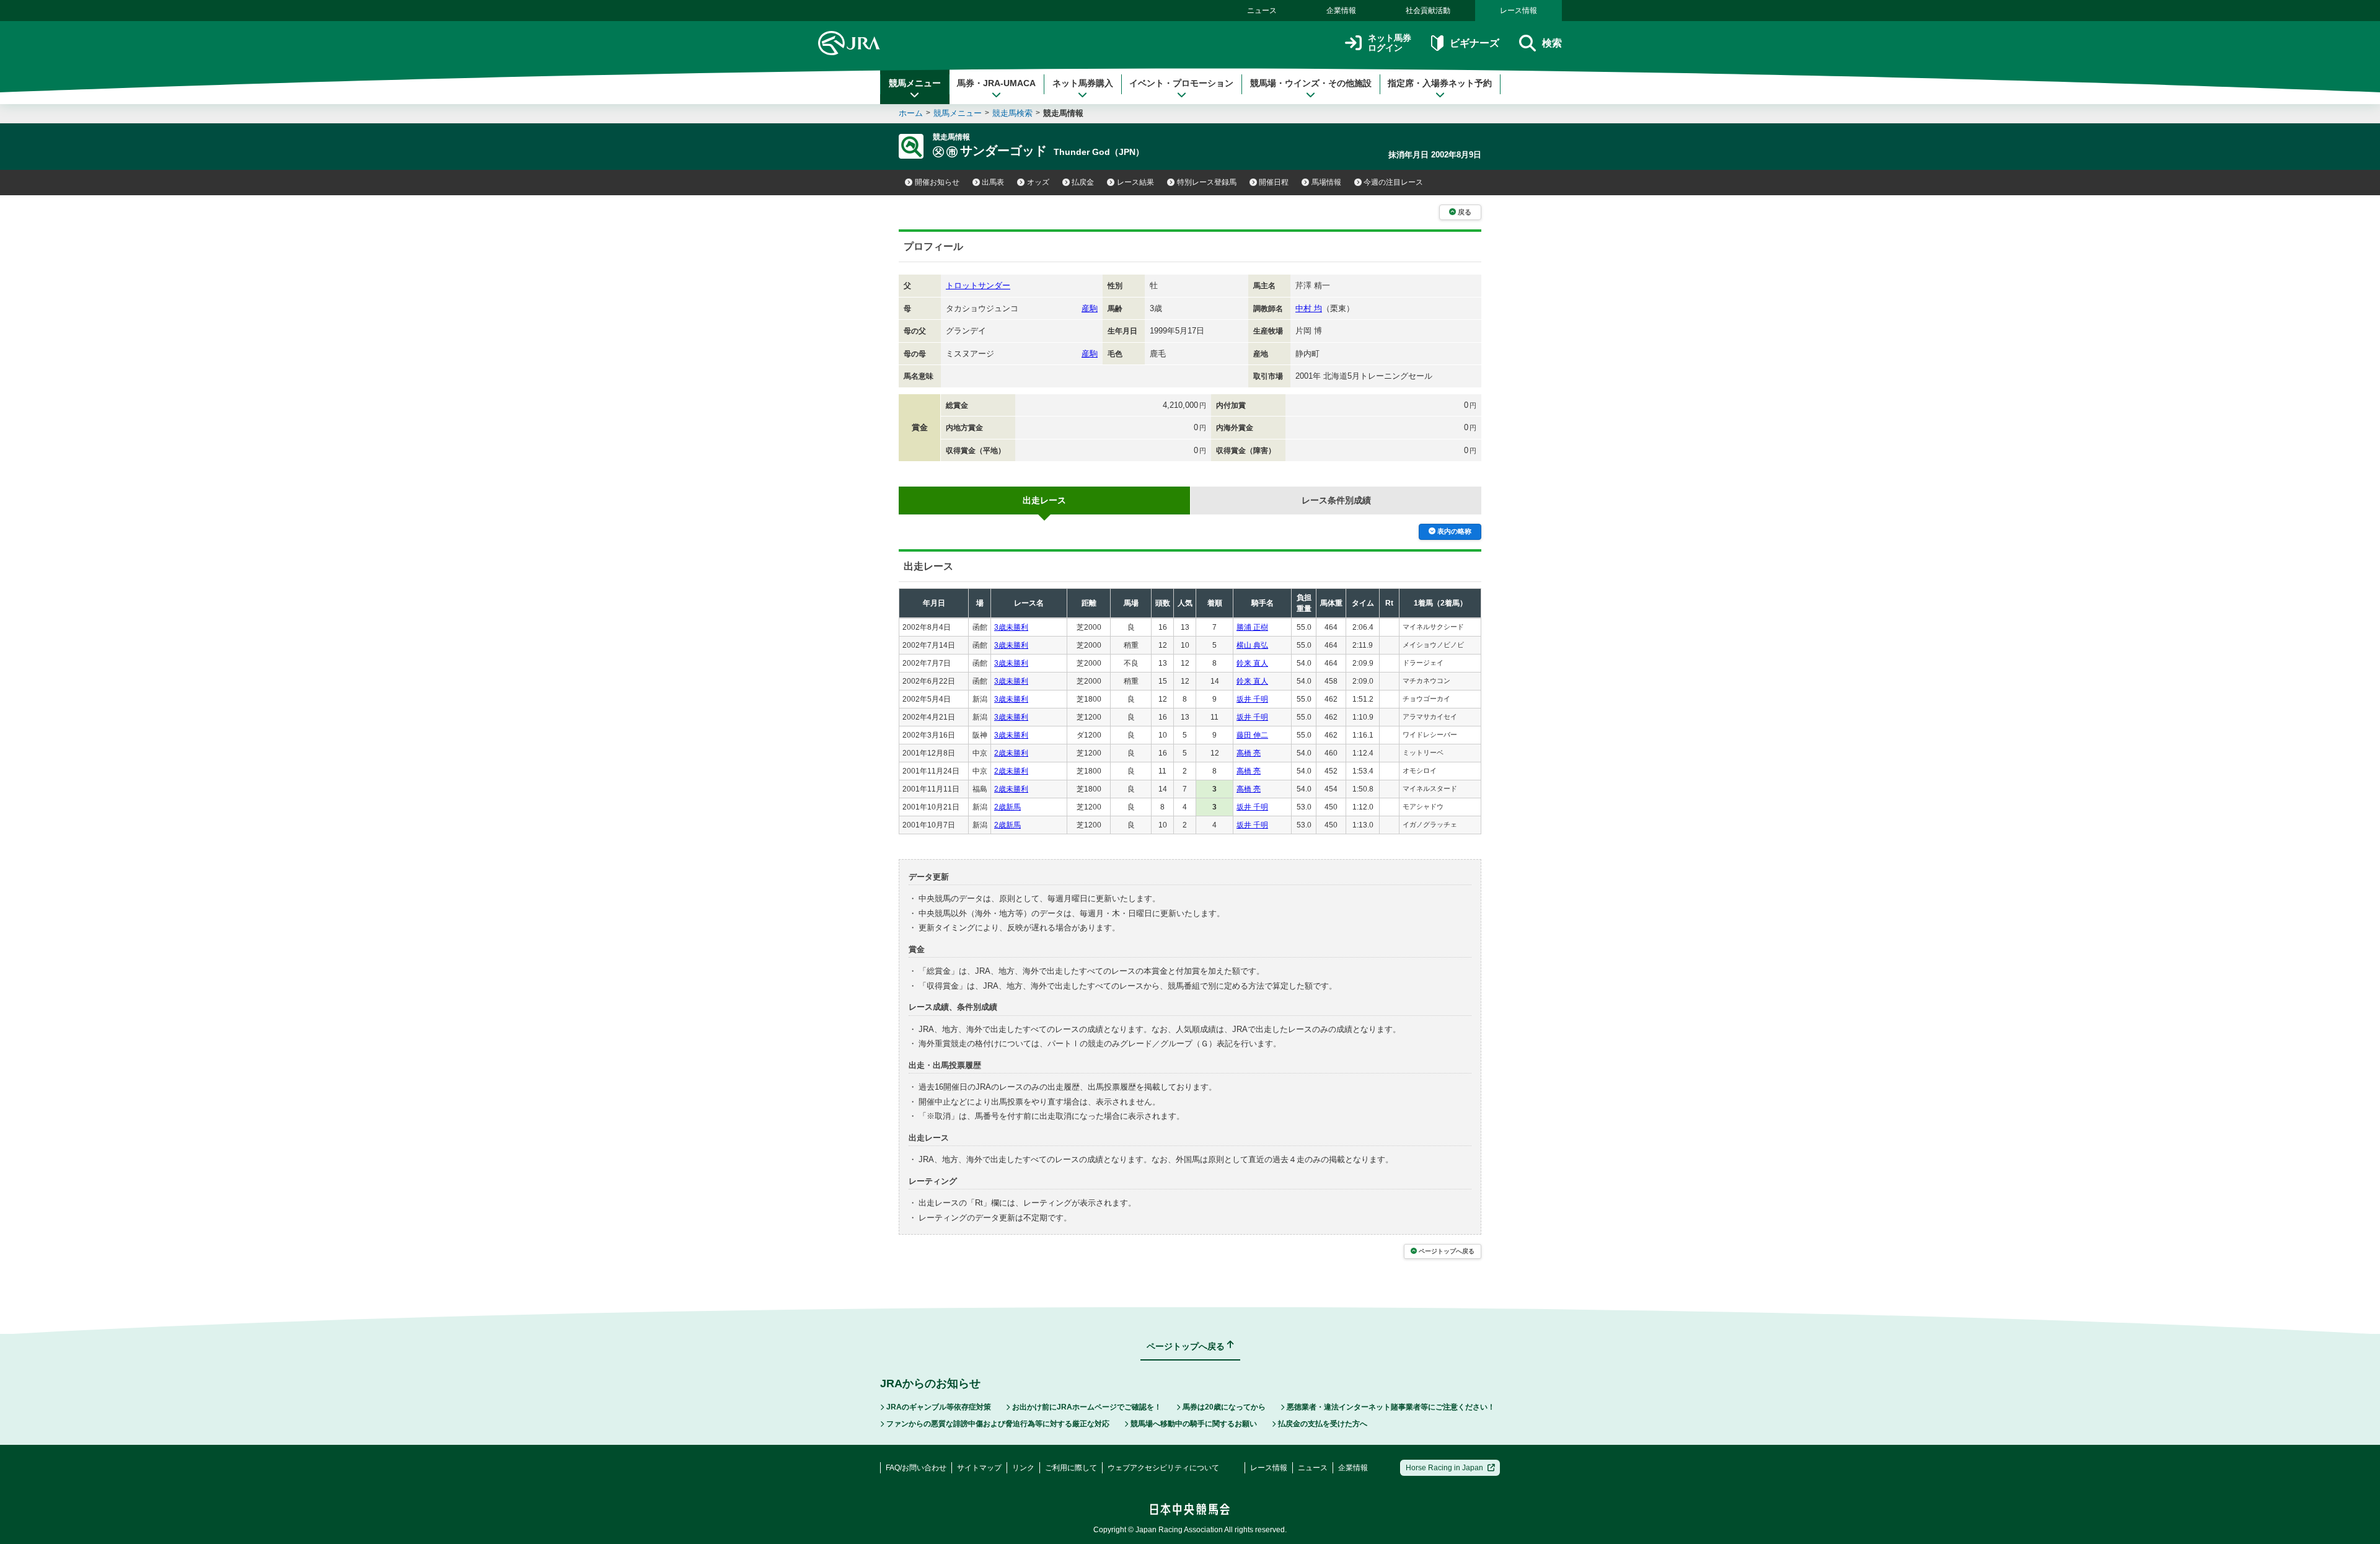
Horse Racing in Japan (1444, 1468)
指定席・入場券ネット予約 (1440, 83)
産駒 (1090, 308)
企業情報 (1341, 11)
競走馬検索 (1012, 113)
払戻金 (1083, 182)
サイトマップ (979, 1468)
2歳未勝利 (1011, 753)
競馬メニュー (915, 83)
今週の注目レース (1393, 182)
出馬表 (993, 182)
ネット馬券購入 (1083, 83)
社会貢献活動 (1428, 11)
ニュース (1262, 11)
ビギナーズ (1474, 43)
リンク (1023, 1468)
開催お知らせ (937, 182)
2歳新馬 (1007, 807)
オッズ (1038, 182)
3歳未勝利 (1011, 627)
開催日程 (1274, 182)
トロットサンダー (978, 285)
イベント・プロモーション (1181, 83)
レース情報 (1518, 11)
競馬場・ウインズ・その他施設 (1311, 83)
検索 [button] (1552, 43)
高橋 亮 (1249, 753)
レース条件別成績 (1336, 500)
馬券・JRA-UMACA (996, 83)
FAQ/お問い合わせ (916, 1468)
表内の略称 (1454, 531)
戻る (1465, 212)
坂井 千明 (1252, 699)
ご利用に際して (1071, 1468)
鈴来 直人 (1252, 663)
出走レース (1044, 500)
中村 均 (1309, 308)
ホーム (911, 113)
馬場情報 (1326, 182)
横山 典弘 (1252, 645)
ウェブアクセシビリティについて (1163, 1468)
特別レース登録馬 (1207, 182)
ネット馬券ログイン (1390, 43)
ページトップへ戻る (1447, 1251)
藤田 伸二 (1252, 735)
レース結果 (1135, 182)
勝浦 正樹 (1252, 627)
